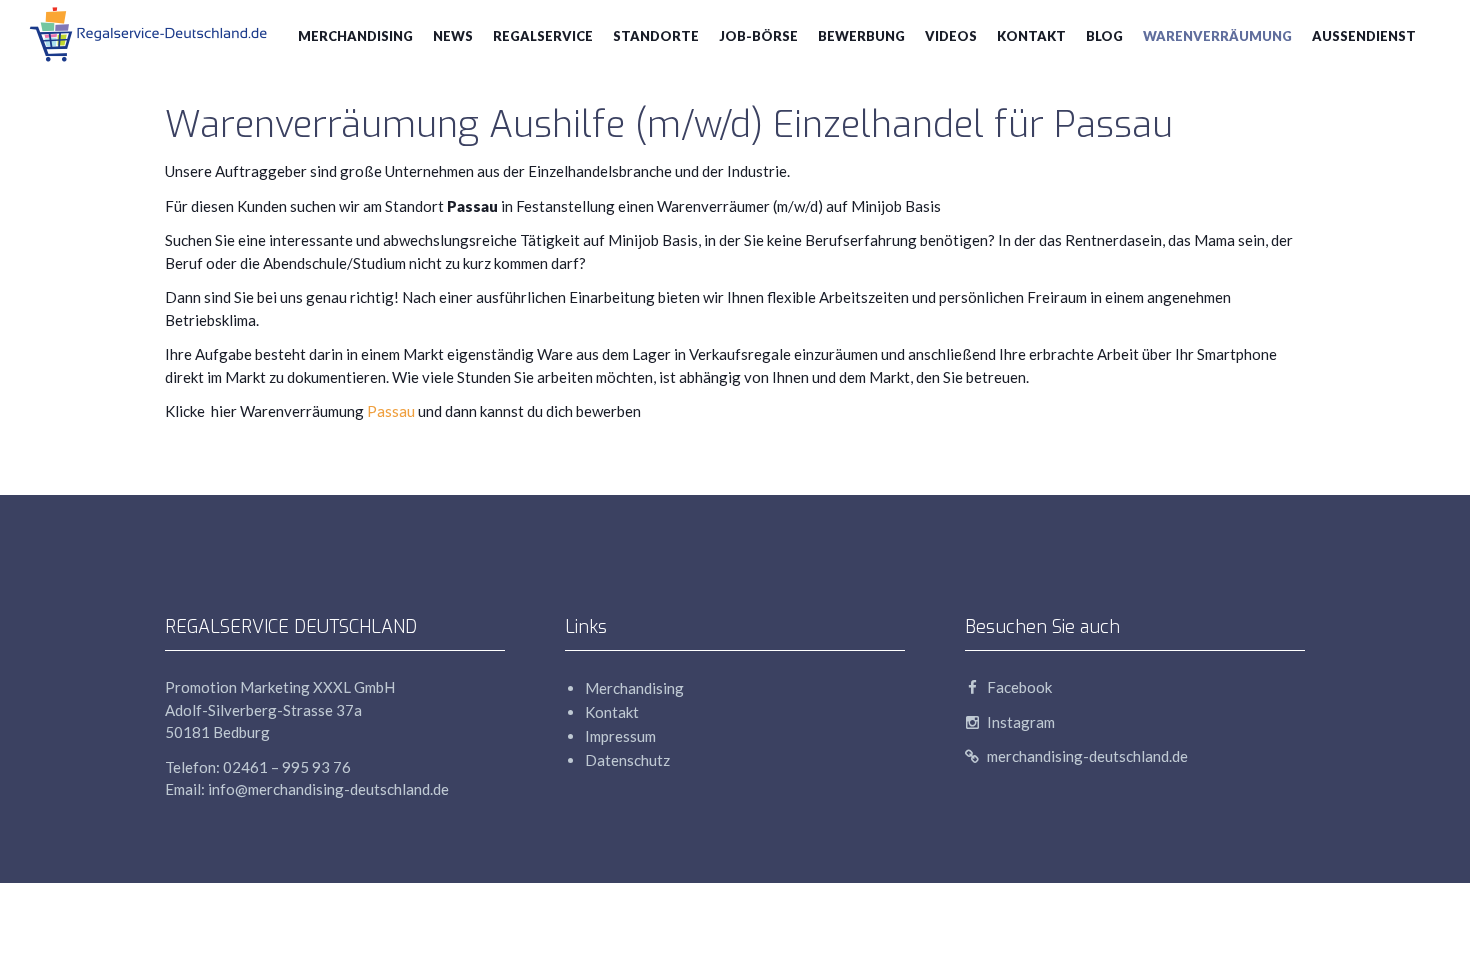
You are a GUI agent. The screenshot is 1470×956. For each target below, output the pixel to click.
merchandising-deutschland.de (1086, 756)
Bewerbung (861, 36)
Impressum (620, 736)
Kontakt (1031, 36)
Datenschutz (627, 760)
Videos (951, 36)
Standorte (656, 36)
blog (1104, 36)
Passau (392, 411)
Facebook (1018, 687)
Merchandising (355, 36)
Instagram (1019, 722)
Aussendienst (1364, 36)
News (453, 36)
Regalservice (543, 36)
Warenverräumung (1217, 36)
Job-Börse (758, 36)
